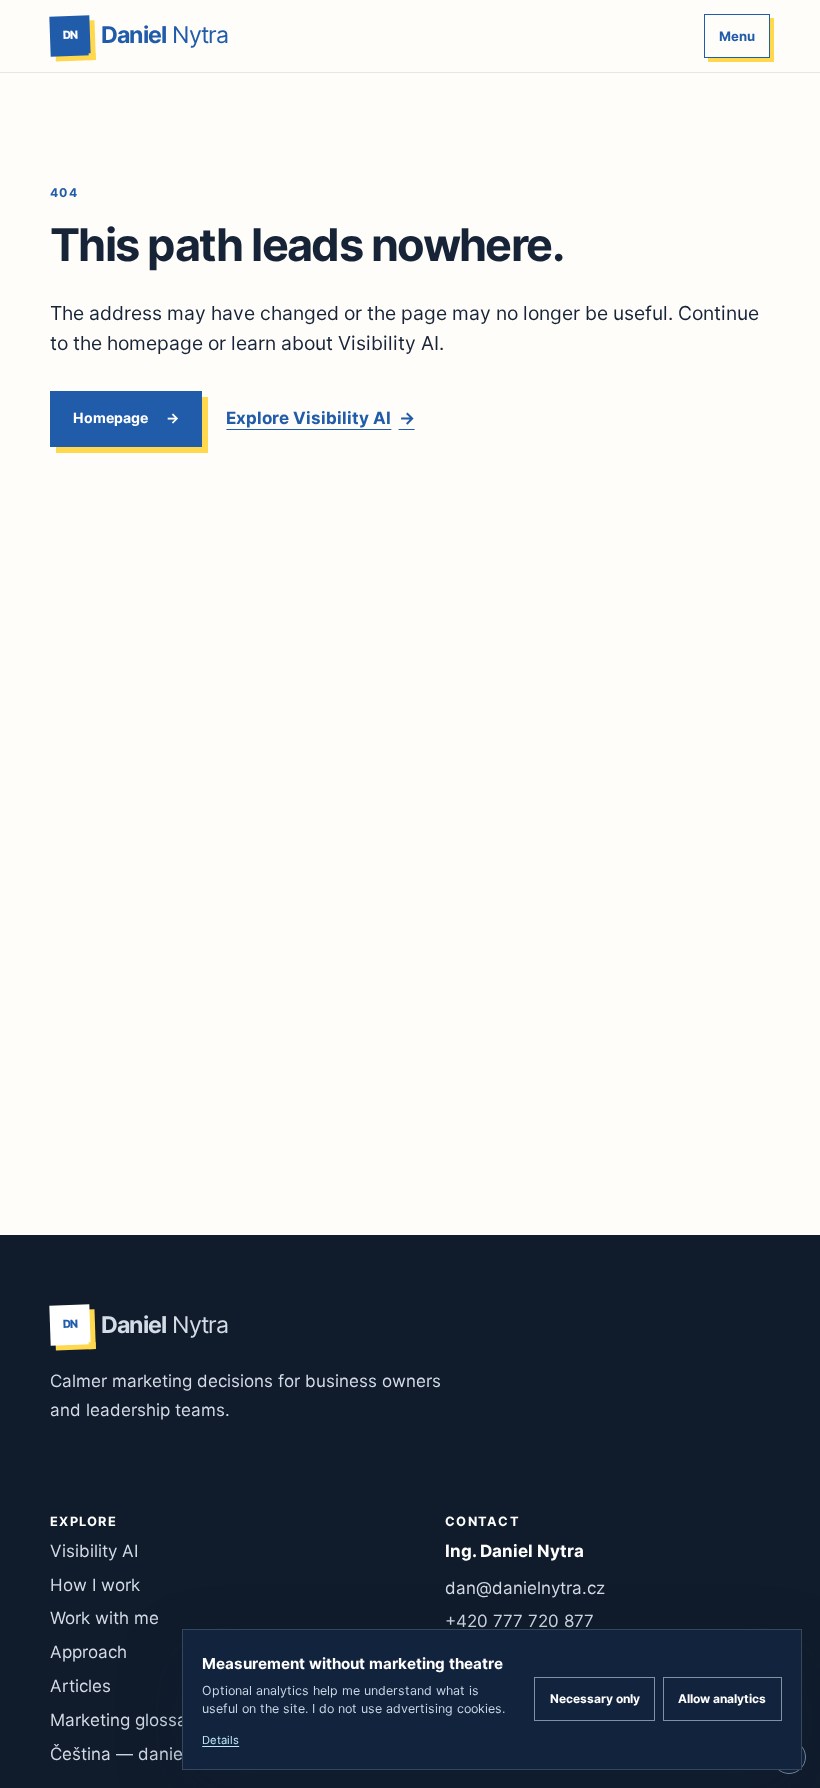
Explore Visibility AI (320, 418)
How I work (95, 1585)
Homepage (110, 417)
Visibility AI (94, 1551)
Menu (737, 36)
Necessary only (595, 1698)
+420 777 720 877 (519, 1621)
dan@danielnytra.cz (525, 1588)
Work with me (104, 1618)
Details (220, 1740)
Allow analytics (722, 1698)
